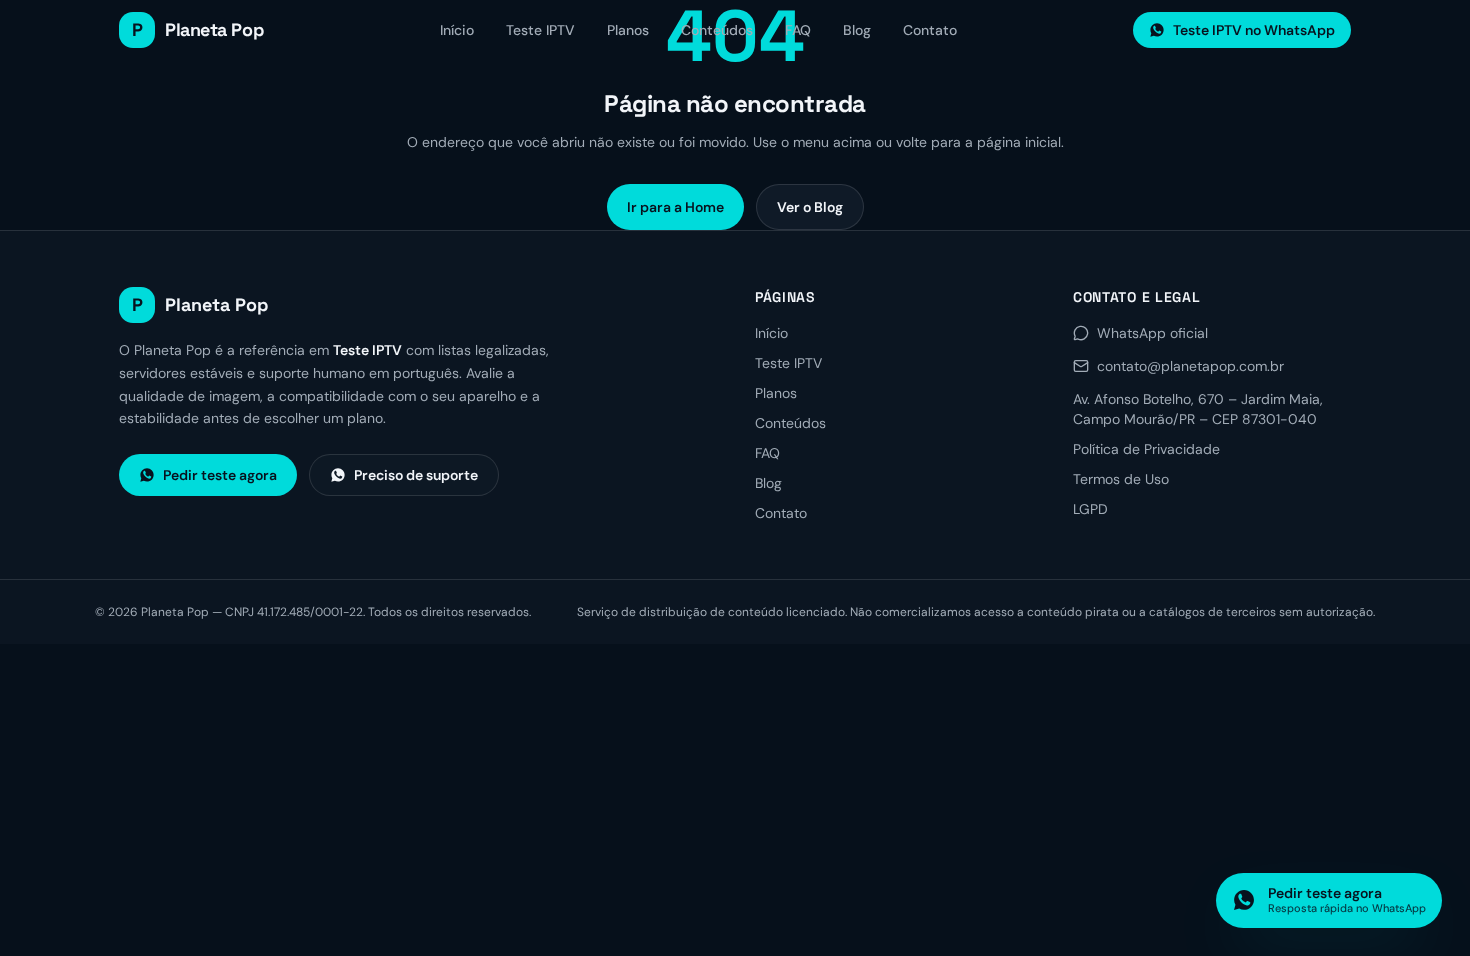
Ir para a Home (675, 207)
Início (457, 30)
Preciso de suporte (416, 475)
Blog (857, 30)
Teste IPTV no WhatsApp (1254, 30)
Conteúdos (717, 30)
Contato (930, 30)
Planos (628, 30)
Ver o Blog (810, 207)
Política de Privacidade (1146, 449)
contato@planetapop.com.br (1190, 366)
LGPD (1090, 509)
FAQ (798, 30)
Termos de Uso (1121, 479)
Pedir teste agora (220, 475)
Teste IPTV (540, 30)
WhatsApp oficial (1152, 333)
